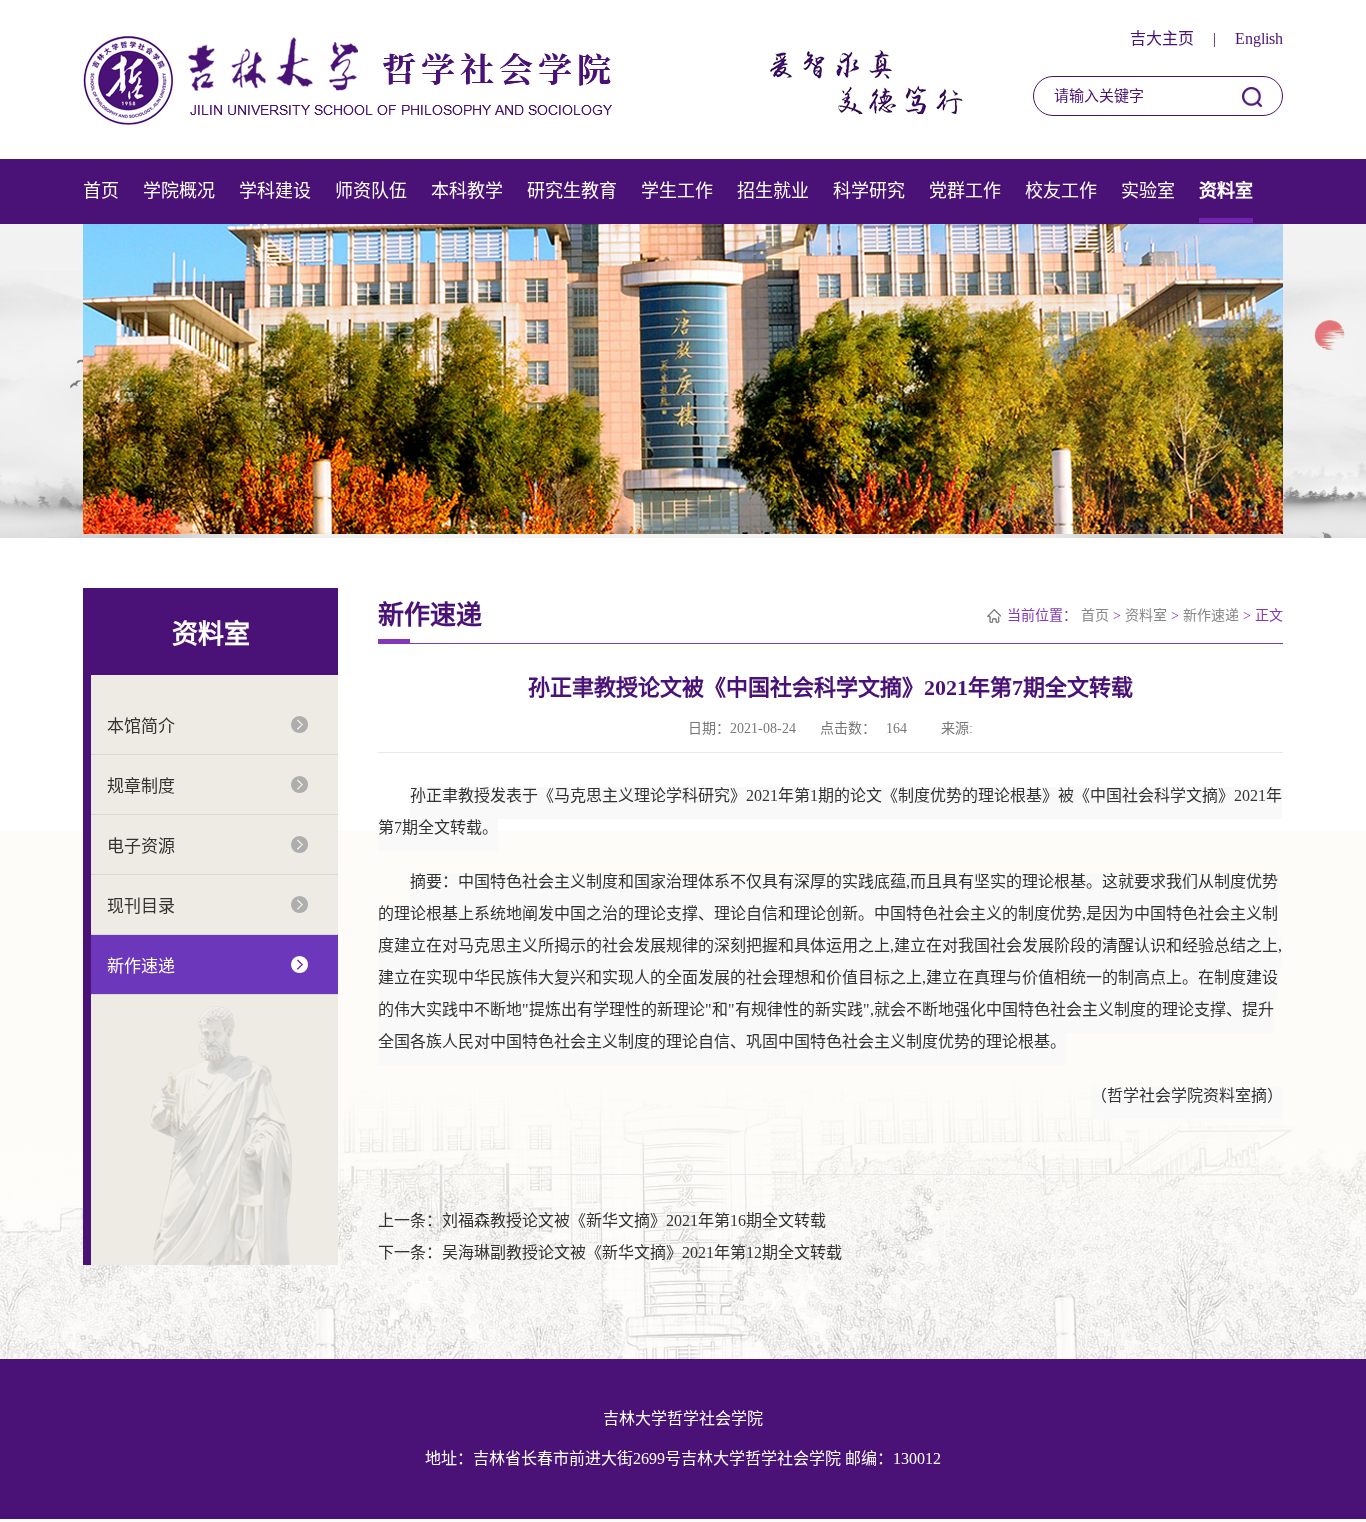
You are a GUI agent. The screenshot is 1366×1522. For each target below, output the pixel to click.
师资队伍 (371, 191)
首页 (101, 191)
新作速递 (141, 966)
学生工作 (677, 191)
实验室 (1148, 191)
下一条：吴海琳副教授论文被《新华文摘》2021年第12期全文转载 (610, 1252)
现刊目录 (141, 906)
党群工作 (965, 191)
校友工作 (1061, 191)
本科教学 (467, 191)
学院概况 (179, 191)
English (1259, 38)
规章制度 (141, 786)
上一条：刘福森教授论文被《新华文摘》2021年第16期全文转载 (602, 1220)
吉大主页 (1162, 38)
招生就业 (773, 191)
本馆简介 (141, 726)
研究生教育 (572, 191)
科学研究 (869, 191)
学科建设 (275, 191)
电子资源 (141, 846)
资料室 (1226, 191)
